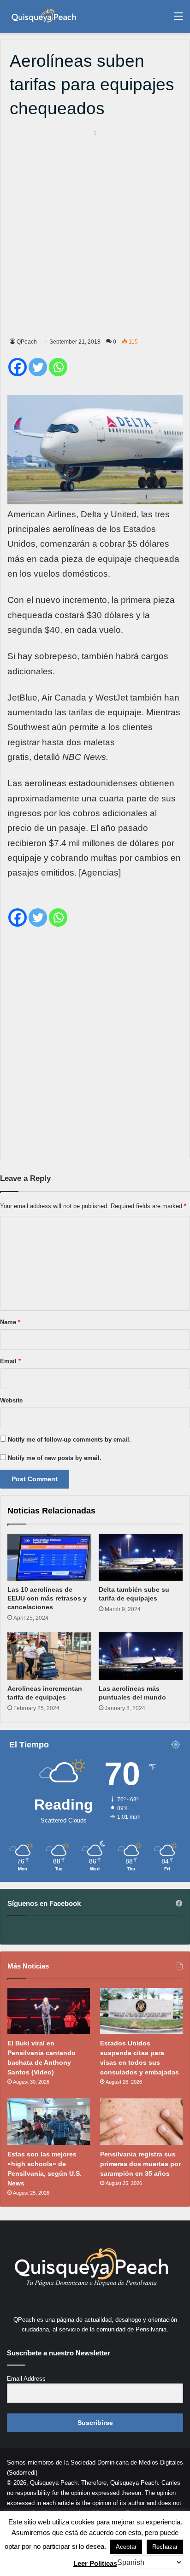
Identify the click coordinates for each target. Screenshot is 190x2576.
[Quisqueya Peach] (44, 16)
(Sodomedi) (22, 2473)
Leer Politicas (95, 2563)
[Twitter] (38, 367)
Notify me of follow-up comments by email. (69, 1440)
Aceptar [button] (126, 2547)
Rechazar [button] (165, 2547)
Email (10, 1361)
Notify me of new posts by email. (55, 1458)
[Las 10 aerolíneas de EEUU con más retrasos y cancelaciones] (49, 1557)
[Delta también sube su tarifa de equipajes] (141, 1557)
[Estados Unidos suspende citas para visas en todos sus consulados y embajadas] (141, 2011)
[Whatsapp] (58, 367)
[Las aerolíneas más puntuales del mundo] (141, 1656)
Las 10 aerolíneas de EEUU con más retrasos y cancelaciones (47, 1598)
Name (10, 1322)
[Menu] (178, 20)
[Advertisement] (95, 232)
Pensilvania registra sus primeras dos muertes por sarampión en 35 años (140, 2164)
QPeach (27, 342)
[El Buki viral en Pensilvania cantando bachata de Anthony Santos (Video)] (49, 2011)
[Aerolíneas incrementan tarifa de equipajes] (49, 1656)
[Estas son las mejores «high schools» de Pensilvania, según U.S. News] (49, 2122)
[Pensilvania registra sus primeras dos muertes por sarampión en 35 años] (141, 2122)
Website (11, 1400)
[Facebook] (18, 367)
